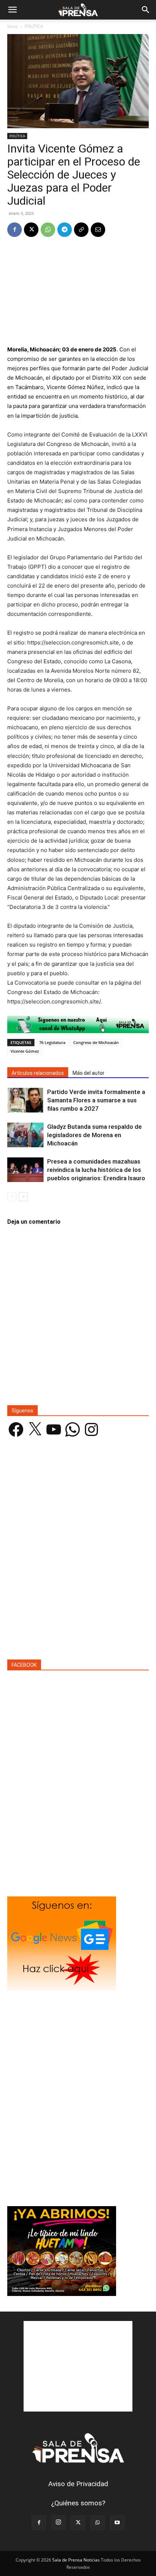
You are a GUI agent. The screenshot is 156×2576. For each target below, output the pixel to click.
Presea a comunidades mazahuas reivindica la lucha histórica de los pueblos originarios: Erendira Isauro (96, 1170)
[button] (12, 10)
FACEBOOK (24, 1665)
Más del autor (89, 1073)
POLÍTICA (34, 26)
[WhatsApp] (48, 230)
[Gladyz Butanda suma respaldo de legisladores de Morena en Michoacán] (25, 1135)
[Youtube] (117, 2523)
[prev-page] (12, 1197)
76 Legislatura (52, 1042)
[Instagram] (58, 2522)
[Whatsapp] (78, 1024)
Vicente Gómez (25, 1051)
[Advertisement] (78, 292)
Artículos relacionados (38, 1073)
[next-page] (23, 1197)
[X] (31, 230)
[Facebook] (15, 230)
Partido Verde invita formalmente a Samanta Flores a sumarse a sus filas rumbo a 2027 (96, 1100)
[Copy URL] (81, 230)
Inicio (13, 26)
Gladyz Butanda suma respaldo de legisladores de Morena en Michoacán (95, 1135)
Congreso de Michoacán (96, 1042)
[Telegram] (65, 230)
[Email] (98, 230)
